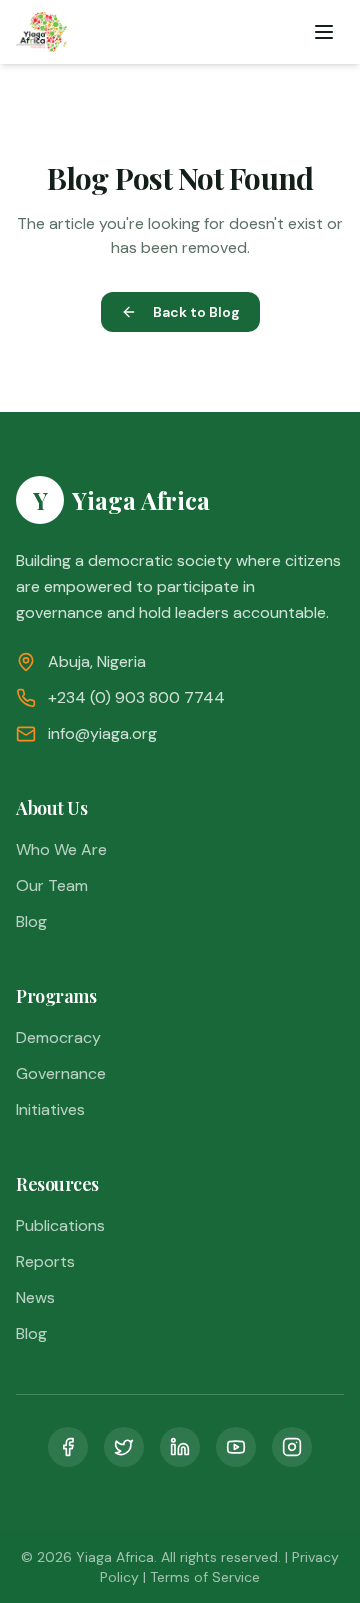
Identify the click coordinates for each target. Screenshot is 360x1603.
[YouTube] (236, 1447)
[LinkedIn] (180, 1447)
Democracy (58, 1037)
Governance (61, 1073)
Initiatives (50, 1109)
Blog (31, 921)
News (35, 1297)
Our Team (52, 885)
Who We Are (61, 849)
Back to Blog (196, 312)
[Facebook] (68, 1447)
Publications (60, 1225)
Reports (45, 1261)
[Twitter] (124, 1447)
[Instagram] (292, 1447)
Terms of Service (205, 1577)
